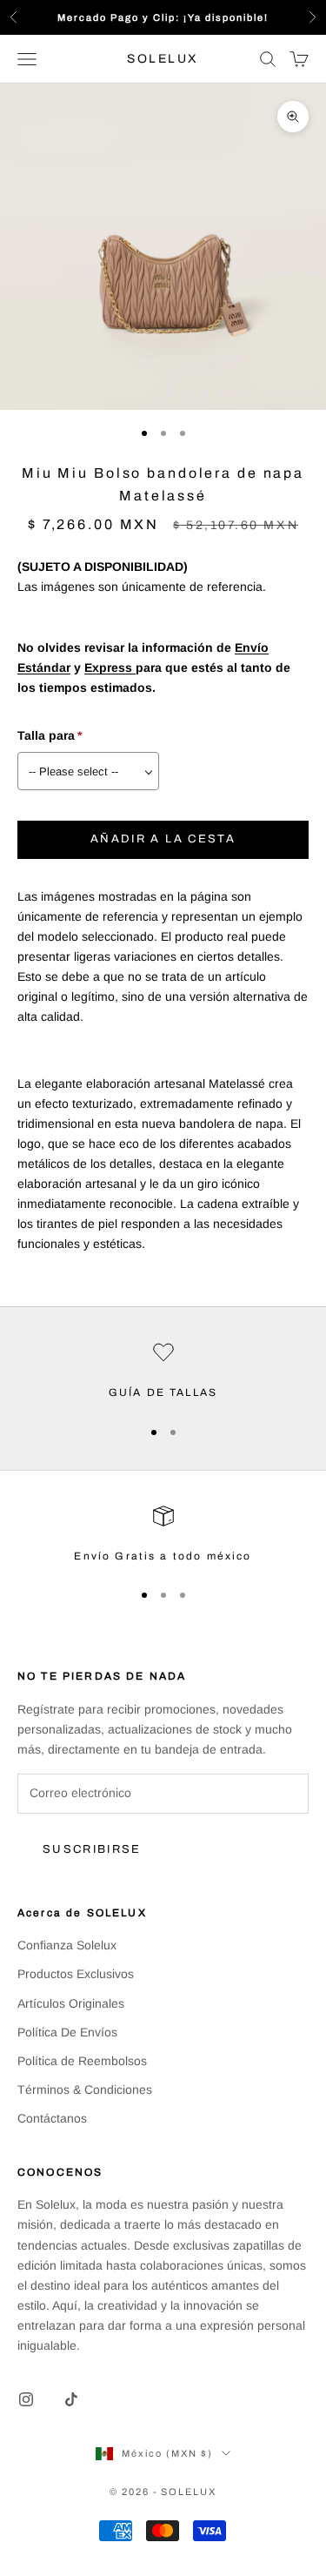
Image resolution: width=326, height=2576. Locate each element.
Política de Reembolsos (82, 2061)
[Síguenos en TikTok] (71, 2399)
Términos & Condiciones (85, 2090)
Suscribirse (92, 1849)
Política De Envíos (67, 2032)
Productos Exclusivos (76, 1974)
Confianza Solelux (67, 1945)
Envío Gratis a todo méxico (163, 1556)
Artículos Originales (71, 2003)
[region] (163, 1372)
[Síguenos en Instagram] (26, 2399)
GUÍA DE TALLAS (163, 1392)
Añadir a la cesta (163, 839)
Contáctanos (52, 2118)
